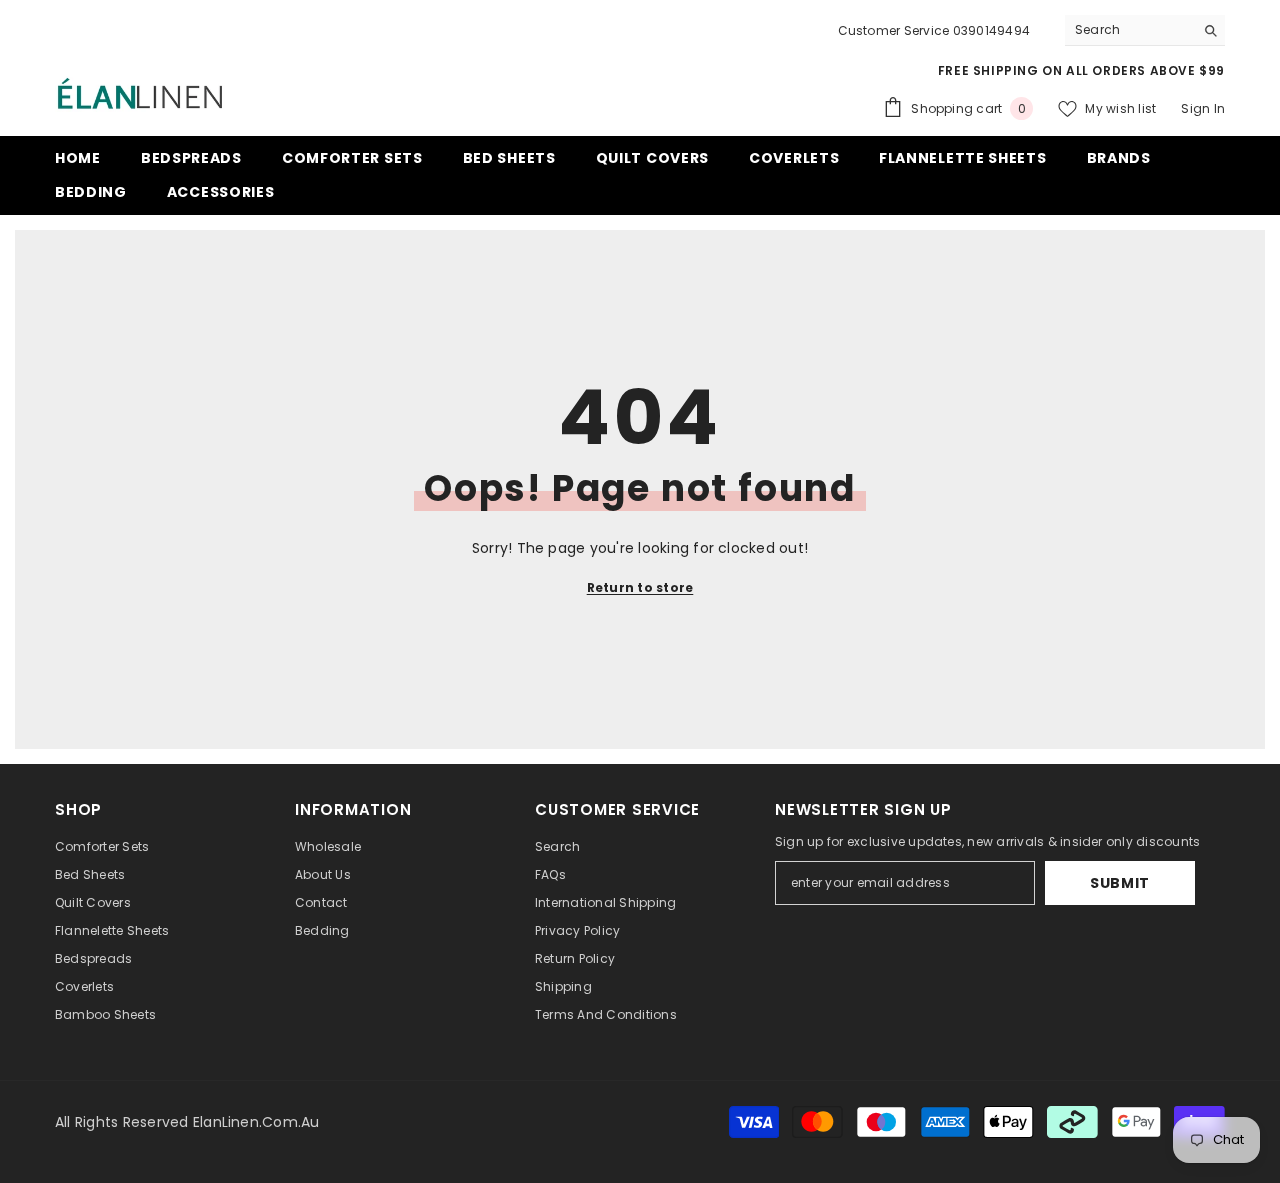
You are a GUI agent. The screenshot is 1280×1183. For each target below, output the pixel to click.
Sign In (1203, 108)
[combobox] (1129, 30)
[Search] (1145, 30)
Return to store (640, 587)
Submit (1120, 883)
